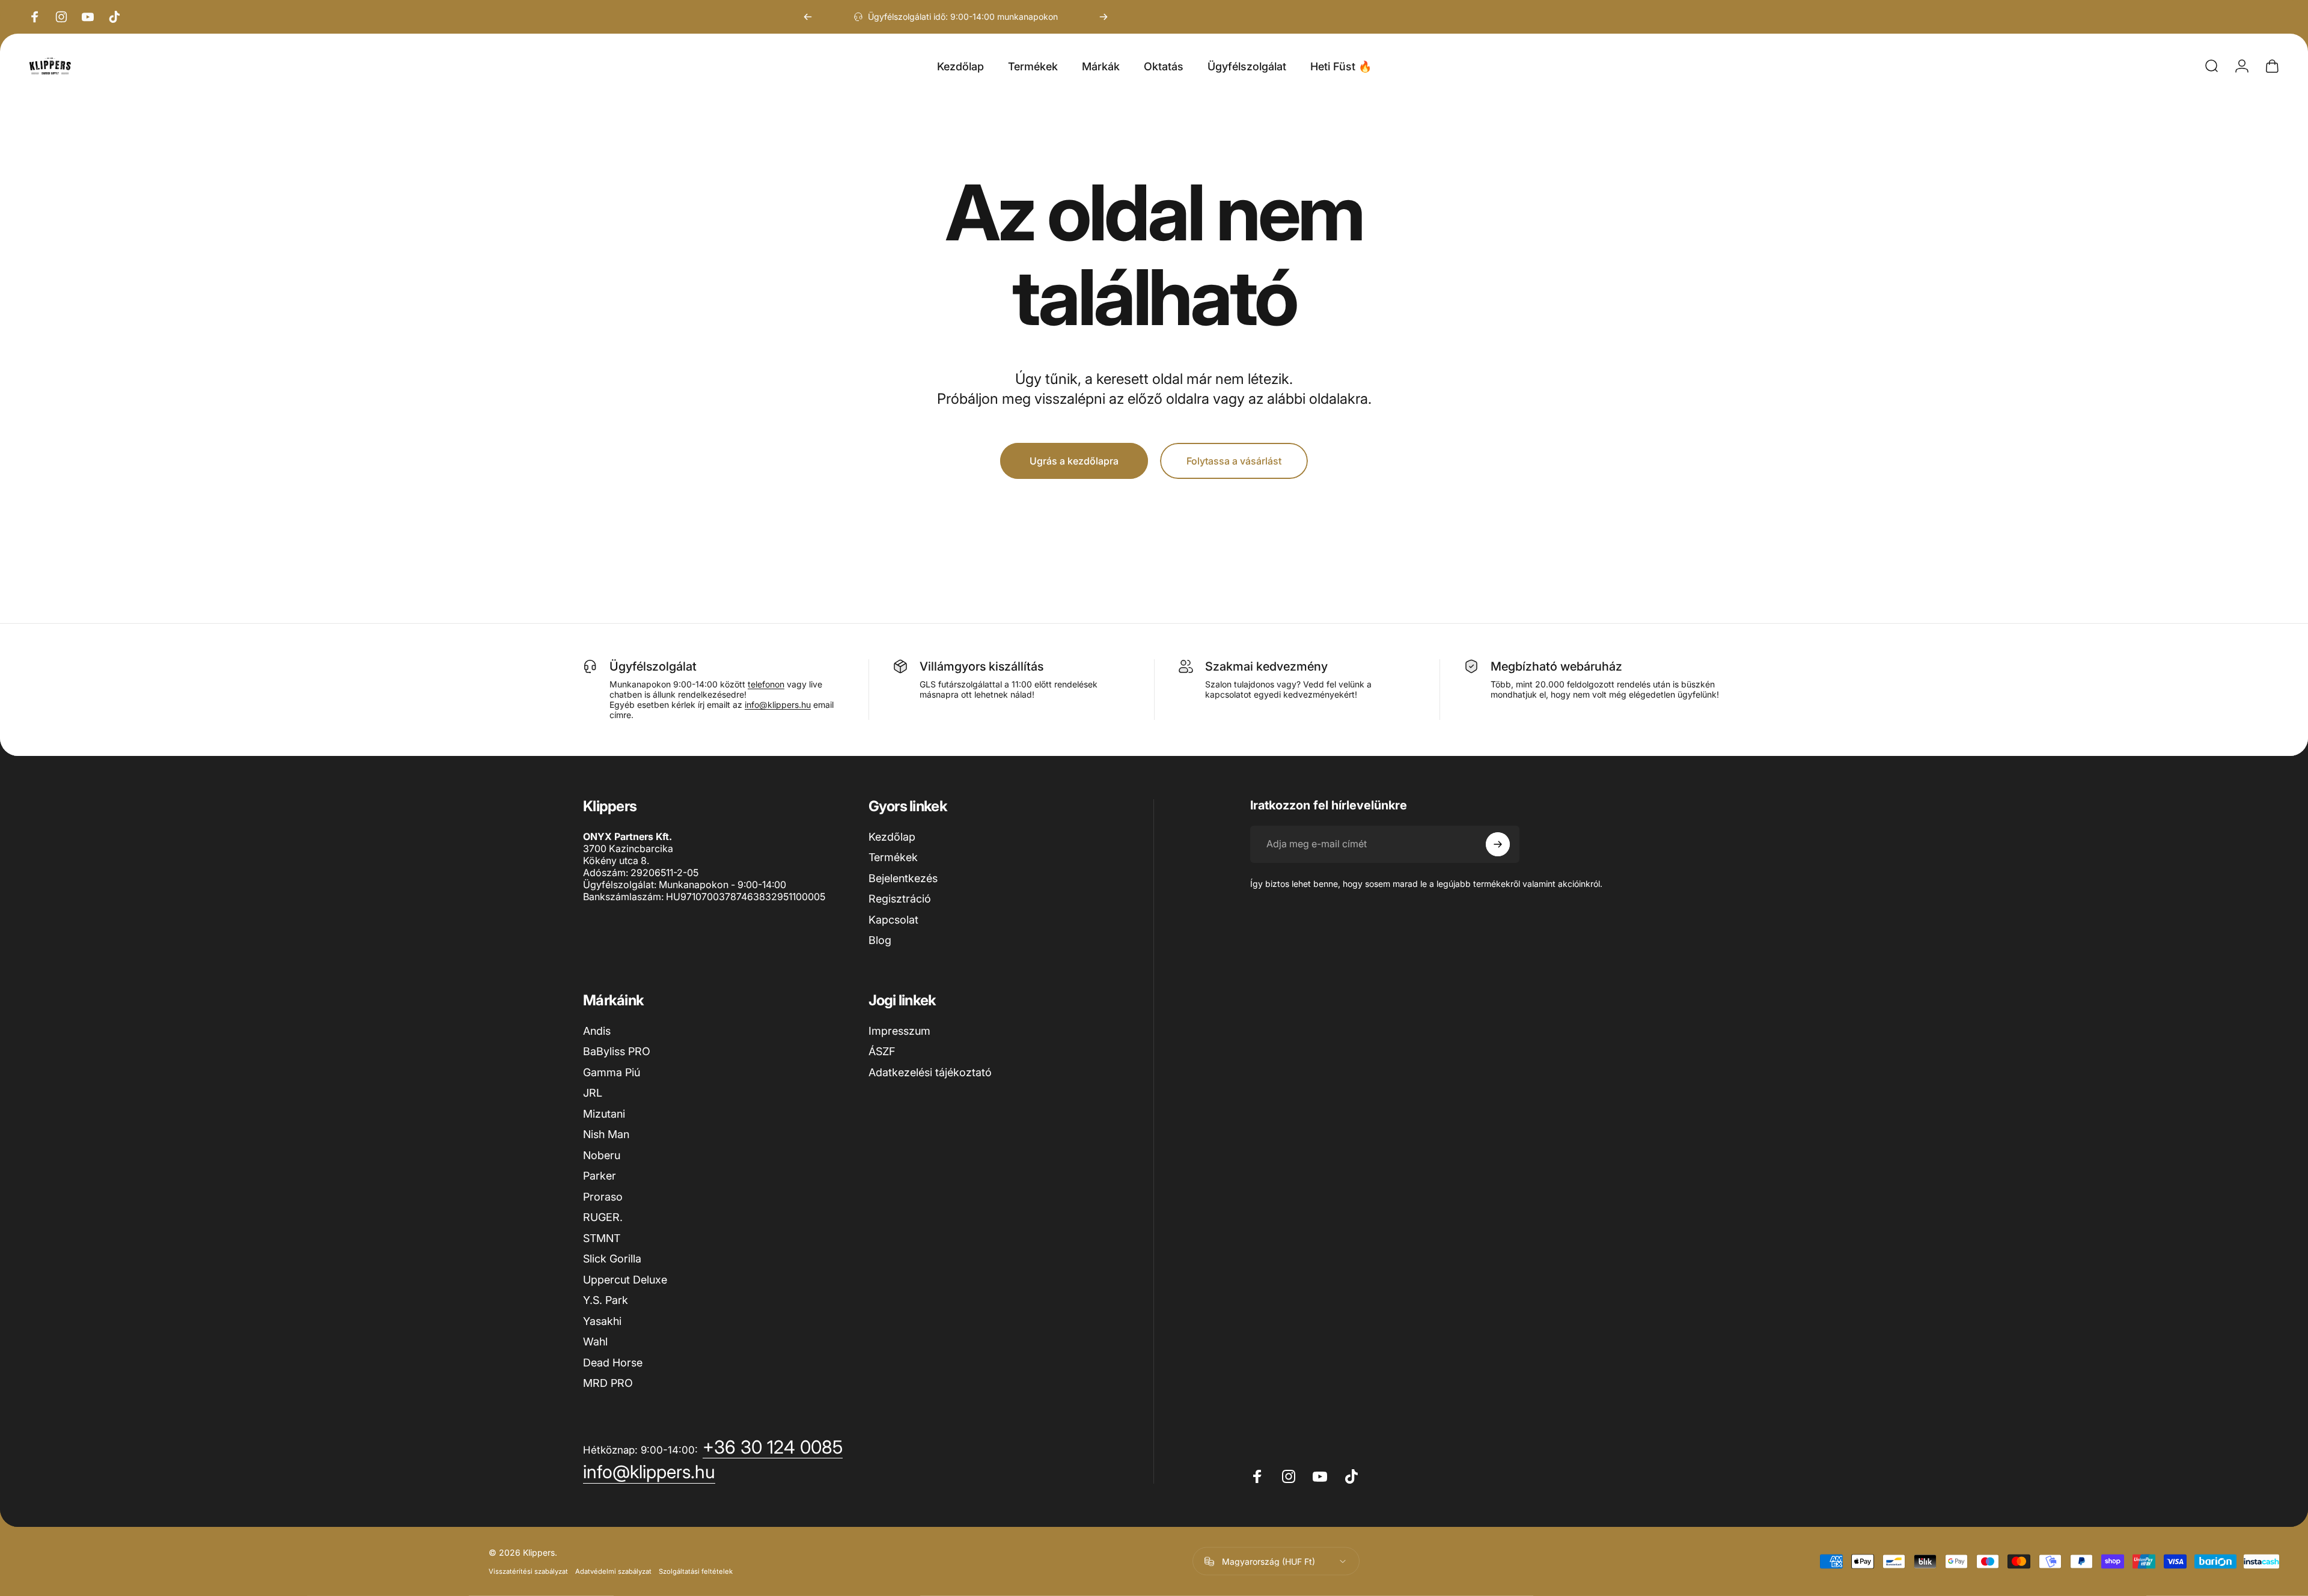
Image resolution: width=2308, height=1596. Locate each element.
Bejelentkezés (903, 878)
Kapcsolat (893, 920)
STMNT (602, 1238)
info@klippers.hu (778, 705)
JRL (593, 1093)
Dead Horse (613, 1363)
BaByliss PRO (617, 1051)
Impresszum (899, 1031)
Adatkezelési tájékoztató (930, 1072)
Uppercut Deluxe (625, 1280)
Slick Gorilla (612, 1259)
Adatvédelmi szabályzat (613, 1571)
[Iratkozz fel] (1498, 844)
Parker (600, 1176)
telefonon (766, 684)
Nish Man (606, 1134)
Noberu (602, 1155)
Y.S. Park (606, 1300)
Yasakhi (602, 1321)
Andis (597, 1031)
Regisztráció (900, 899)
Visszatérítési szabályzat (528, 1571)
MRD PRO (608, 1383)
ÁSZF (882, 1051)
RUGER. (603, 1217)
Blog (880, 940)
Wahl (595, 1342)
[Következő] (1104, 17)
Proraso (603, 1197)
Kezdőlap (892, 837)
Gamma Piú (612, 1072)
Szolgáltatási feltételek (696, 1571)
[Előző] (808, 17)
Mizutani (604, 1114)
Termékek (893, 857)
